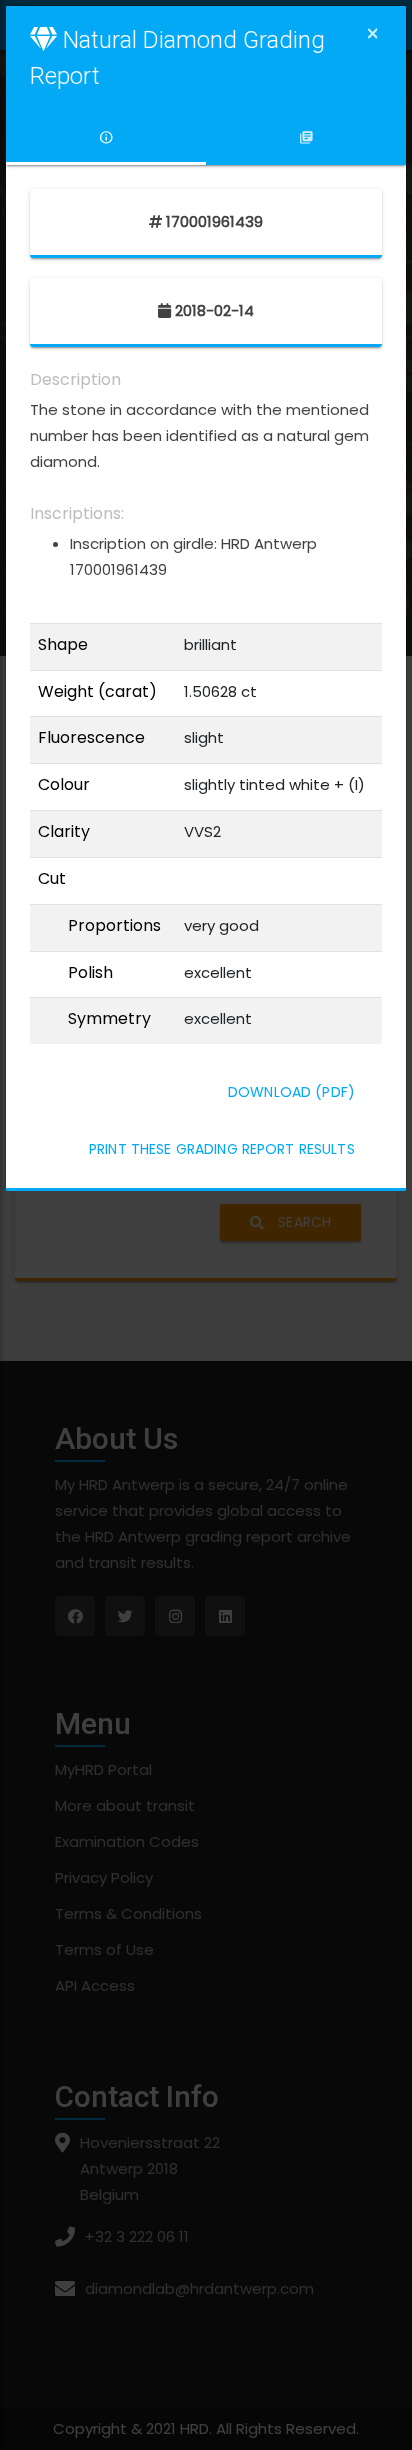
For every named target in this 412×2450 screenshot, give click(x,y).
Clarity (64, 832)
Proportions (114, 926)
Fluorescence (91, 738)
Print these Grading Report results (222, 1149)
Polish (90, 973)
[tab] (106, 138)
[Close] (372, 33)
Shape (63, 645)
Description (75, 380)
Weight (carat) (97, 692)
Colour (64, 785)
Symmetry (109, 1019)
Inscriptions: (77, 514)
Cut (52, 879)
